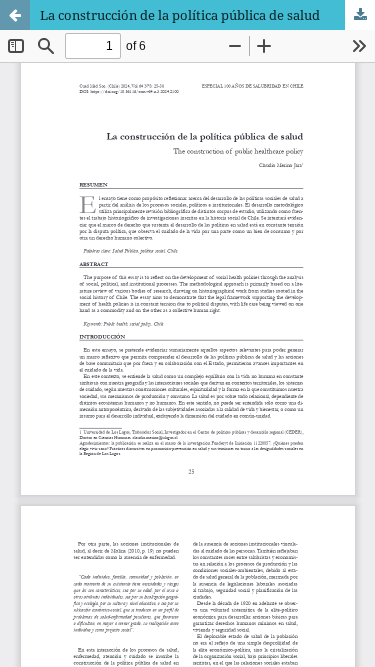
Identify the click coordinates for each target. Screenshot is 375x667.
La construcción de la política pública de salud (180, 15)
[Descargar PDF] (360, 15)
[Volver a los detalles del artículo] (15, 15)
